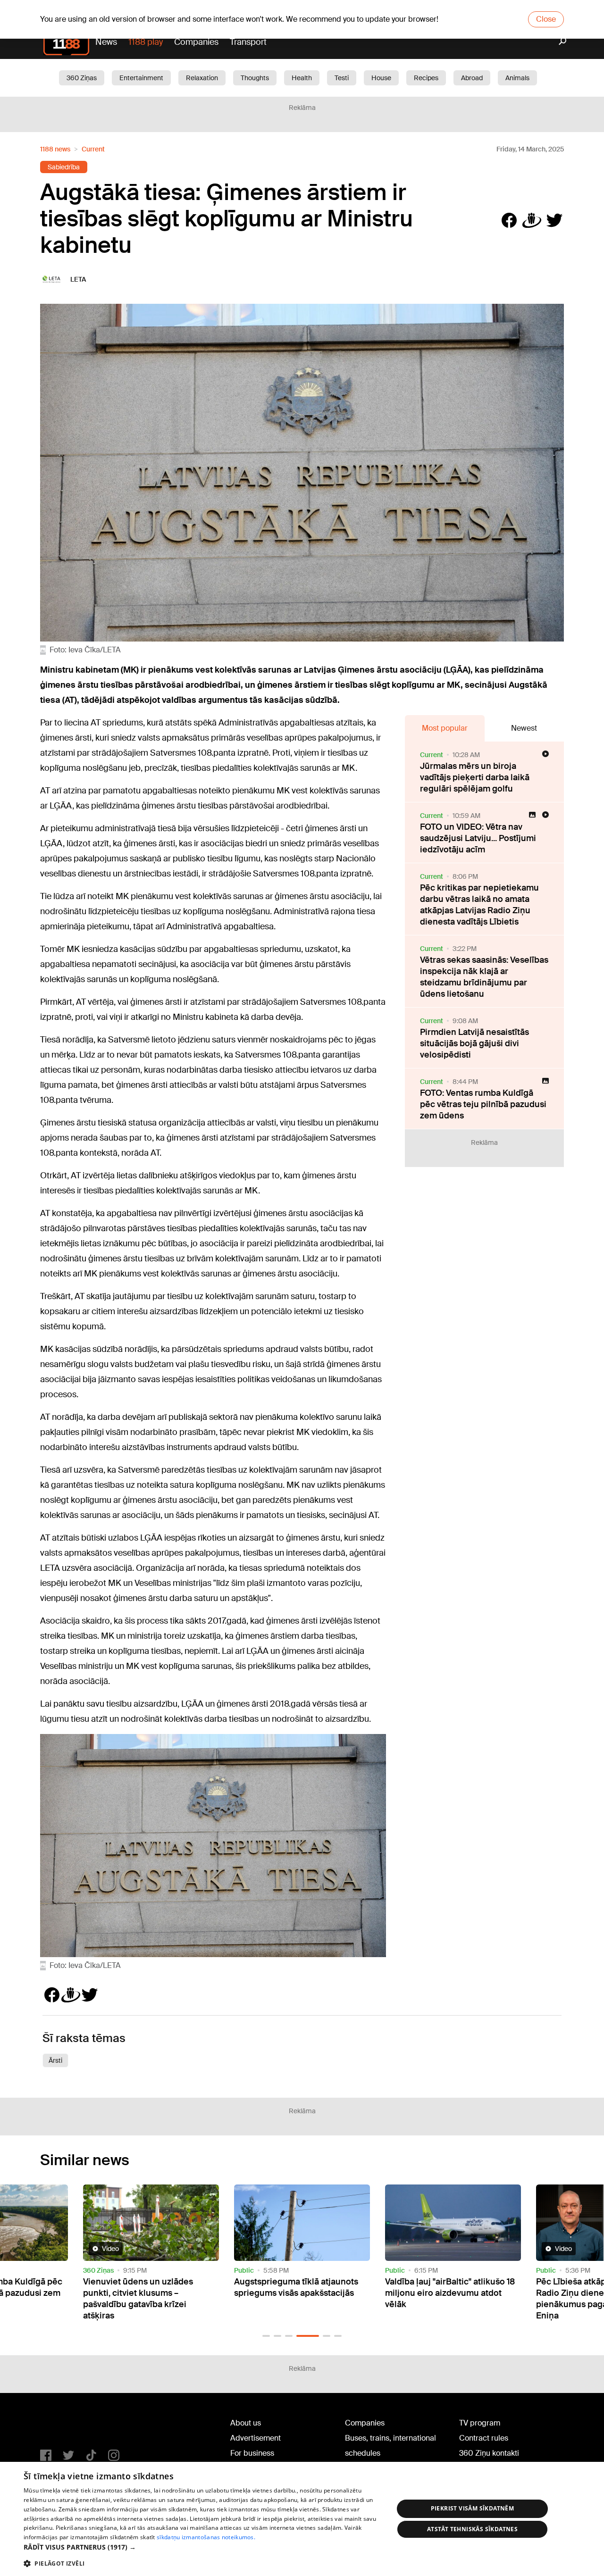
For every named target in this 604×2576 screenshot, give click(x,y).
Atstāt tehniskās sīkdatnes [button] (472, 2529)
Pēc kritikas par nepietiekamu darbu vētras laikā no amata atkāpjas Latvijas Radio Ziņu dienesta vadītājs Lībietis (479, 905)
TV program (480, 2423)
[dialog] (302, 2519)
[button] (266, 2336)
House (381, 78)
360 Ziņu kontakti (489, 2453)
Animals (517, 78)
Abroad (472, 78)
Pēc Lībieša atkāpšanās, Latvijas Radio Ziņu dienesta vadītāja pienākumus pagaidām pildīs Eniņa (449, 2299)
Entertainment (141, 78)
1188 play (146, 42)
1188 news (55, 149)
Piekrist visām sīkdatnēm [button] (473, 2508)
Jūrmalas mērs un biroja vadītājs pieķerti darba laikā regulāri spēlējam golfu (475, 777)
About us (246, 2423)
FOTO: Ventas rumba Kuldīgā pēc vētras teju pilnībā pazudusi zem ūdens (483, 1104)
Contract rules (484, 2438)
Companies (196, 42)
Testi (342, 78)
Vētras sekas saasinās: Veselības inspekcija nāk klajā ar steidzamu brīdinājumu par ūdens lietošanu (484, 977)
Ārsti (55, 2060)
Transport (248, 42)
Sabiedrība (64, 167)
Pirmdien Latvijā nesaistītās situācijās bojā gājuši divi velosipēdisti (474, 1043)
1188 (59, 2425)
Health (302, 78)
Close (546, 19)
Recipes (426, 78)
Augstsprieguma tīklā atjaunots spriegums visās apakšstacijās (145, 2287)
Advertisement (256, 2438)
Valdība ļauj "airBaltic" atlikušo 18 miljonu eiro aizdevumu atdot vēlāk (299, 2293)
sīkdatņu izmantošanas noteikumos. (206, 2537)
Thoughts (255, 78)
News (106, 42)
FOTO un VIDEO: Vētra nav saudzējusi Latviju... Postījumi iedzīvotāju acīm (478, 838)
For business (252, 2453)
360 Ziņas (82, 78)
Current (93, 149)
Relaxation (202, 78)
